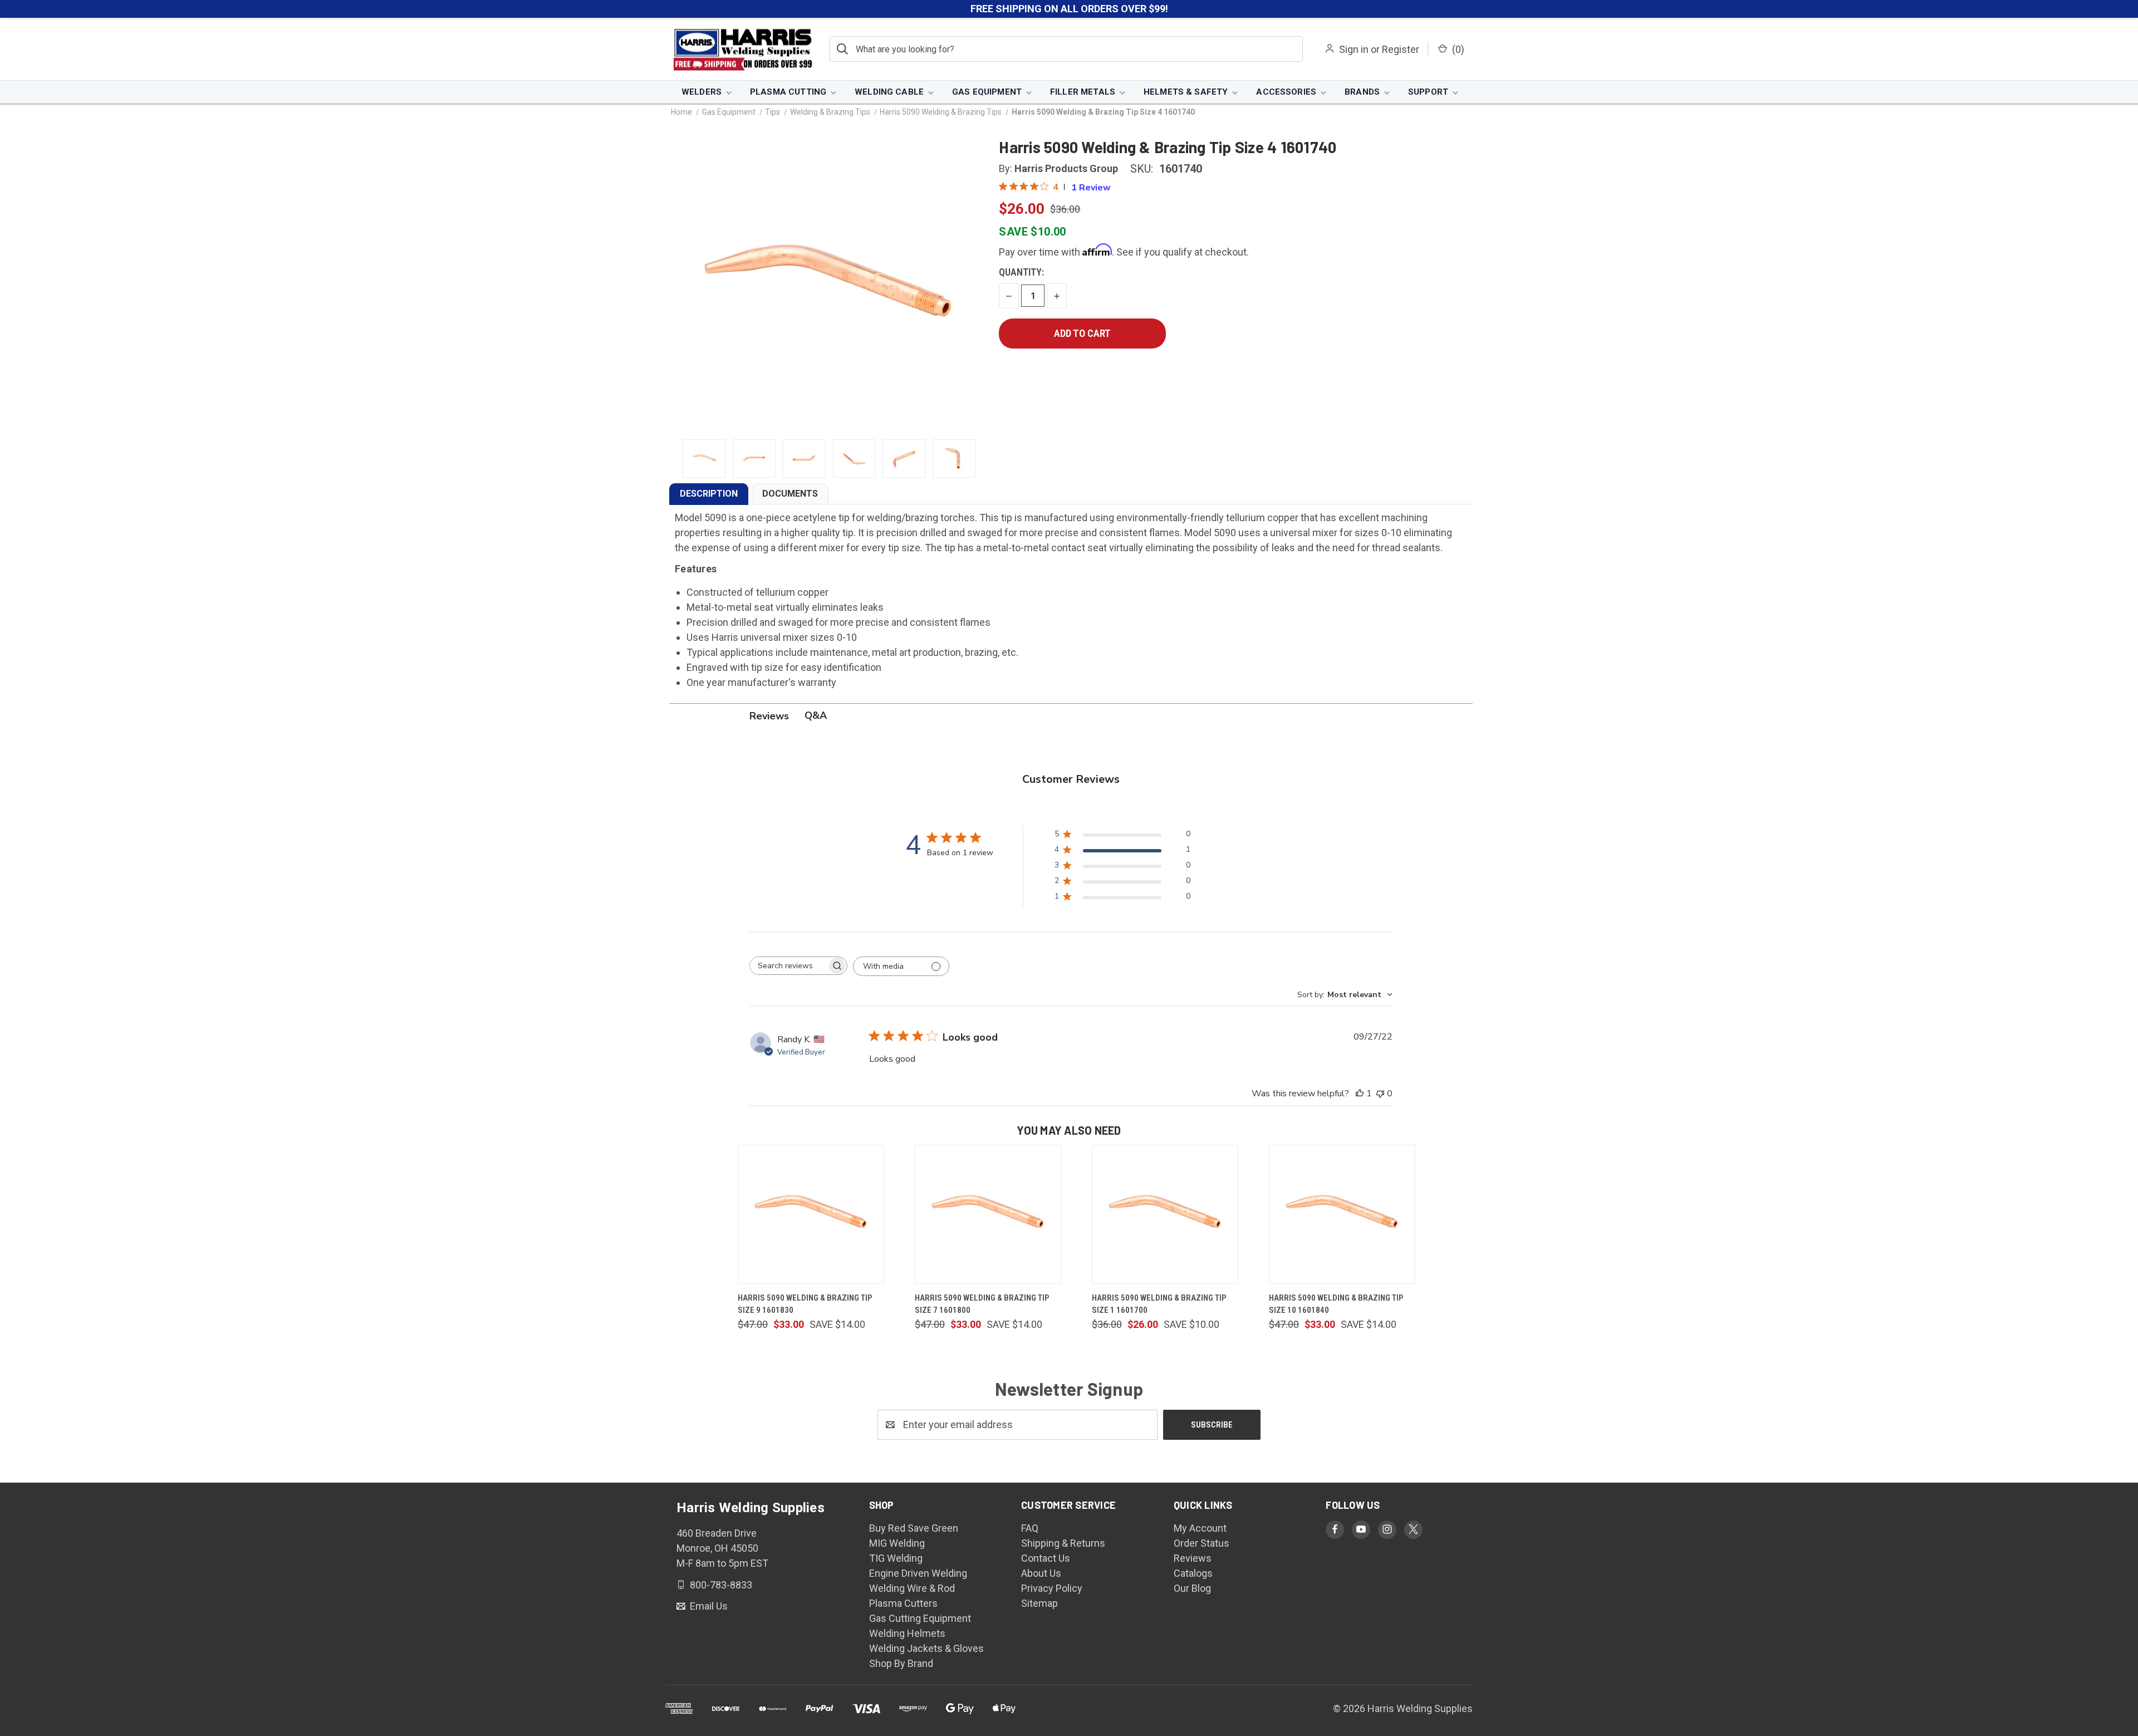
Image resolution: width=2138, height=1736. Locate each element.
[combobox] (1345, 995)
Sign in (1354, 49)
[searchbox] (788, 966)
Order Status (1202, 1543)
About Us (1041, 1573)
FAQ (1030, 1528)
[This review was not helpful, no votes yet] (1380, 1093)
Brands (1362, 92)
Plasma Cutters (903, 1603)
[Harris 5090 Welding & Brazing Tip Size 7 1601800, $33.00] (988, 1214)
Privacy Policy (1052, 1588)
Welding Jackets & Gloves (926, 1648)
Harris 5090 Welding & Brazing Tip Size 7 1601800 (982, 1304)
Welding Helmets (907, 1633)
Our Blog (1192, 1588)
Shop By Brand (901, 1663)
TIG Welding (896, 1558)
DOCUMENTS (790, 494)
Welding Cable (889, 92)
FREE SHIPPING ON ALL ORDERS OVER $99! (1069, 9)
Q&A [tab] (816, 715)
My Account (1200, 1528)
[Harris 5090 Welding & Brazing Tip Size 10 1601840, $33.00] (1342, 1214)
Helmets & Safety (1186, 92)
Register (1401, 49)
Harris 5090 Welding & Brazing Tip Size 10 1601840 (1336, 1304)
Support (1428, 92)
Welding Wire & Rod (912, 1588)
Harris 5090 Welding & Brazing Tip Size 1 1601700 (1159, 1304)
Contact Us (1046, 1558)
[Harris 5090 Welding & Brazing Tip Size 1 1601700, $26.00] (1165, 1214)
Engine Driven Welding (918, 1573)
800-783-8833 (720, 1584)
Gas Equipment (987, 92)
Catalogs (1193, 1573)
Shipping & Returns (1063, 1543)
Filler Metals (1083, 92)
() (1457, 49)
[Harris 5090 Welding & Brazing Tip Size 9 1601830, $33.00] (811, 1214)
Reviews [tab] (769, 716)
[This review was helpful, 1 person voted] (1360, 1093)
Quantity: (1021, 272)
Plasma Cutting (788, 92)
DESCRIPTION (709, 494)
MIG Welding (897, 1543)
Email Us (708, 1606)
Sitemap (1039, 1603)
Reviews (1193, 1558)
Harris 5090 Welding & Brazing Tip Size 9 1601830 (805, 1304)
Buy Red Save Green (914, 1528)
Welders (702, 92)
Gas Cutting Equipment (920, 1618)
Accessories (1286, 92)
